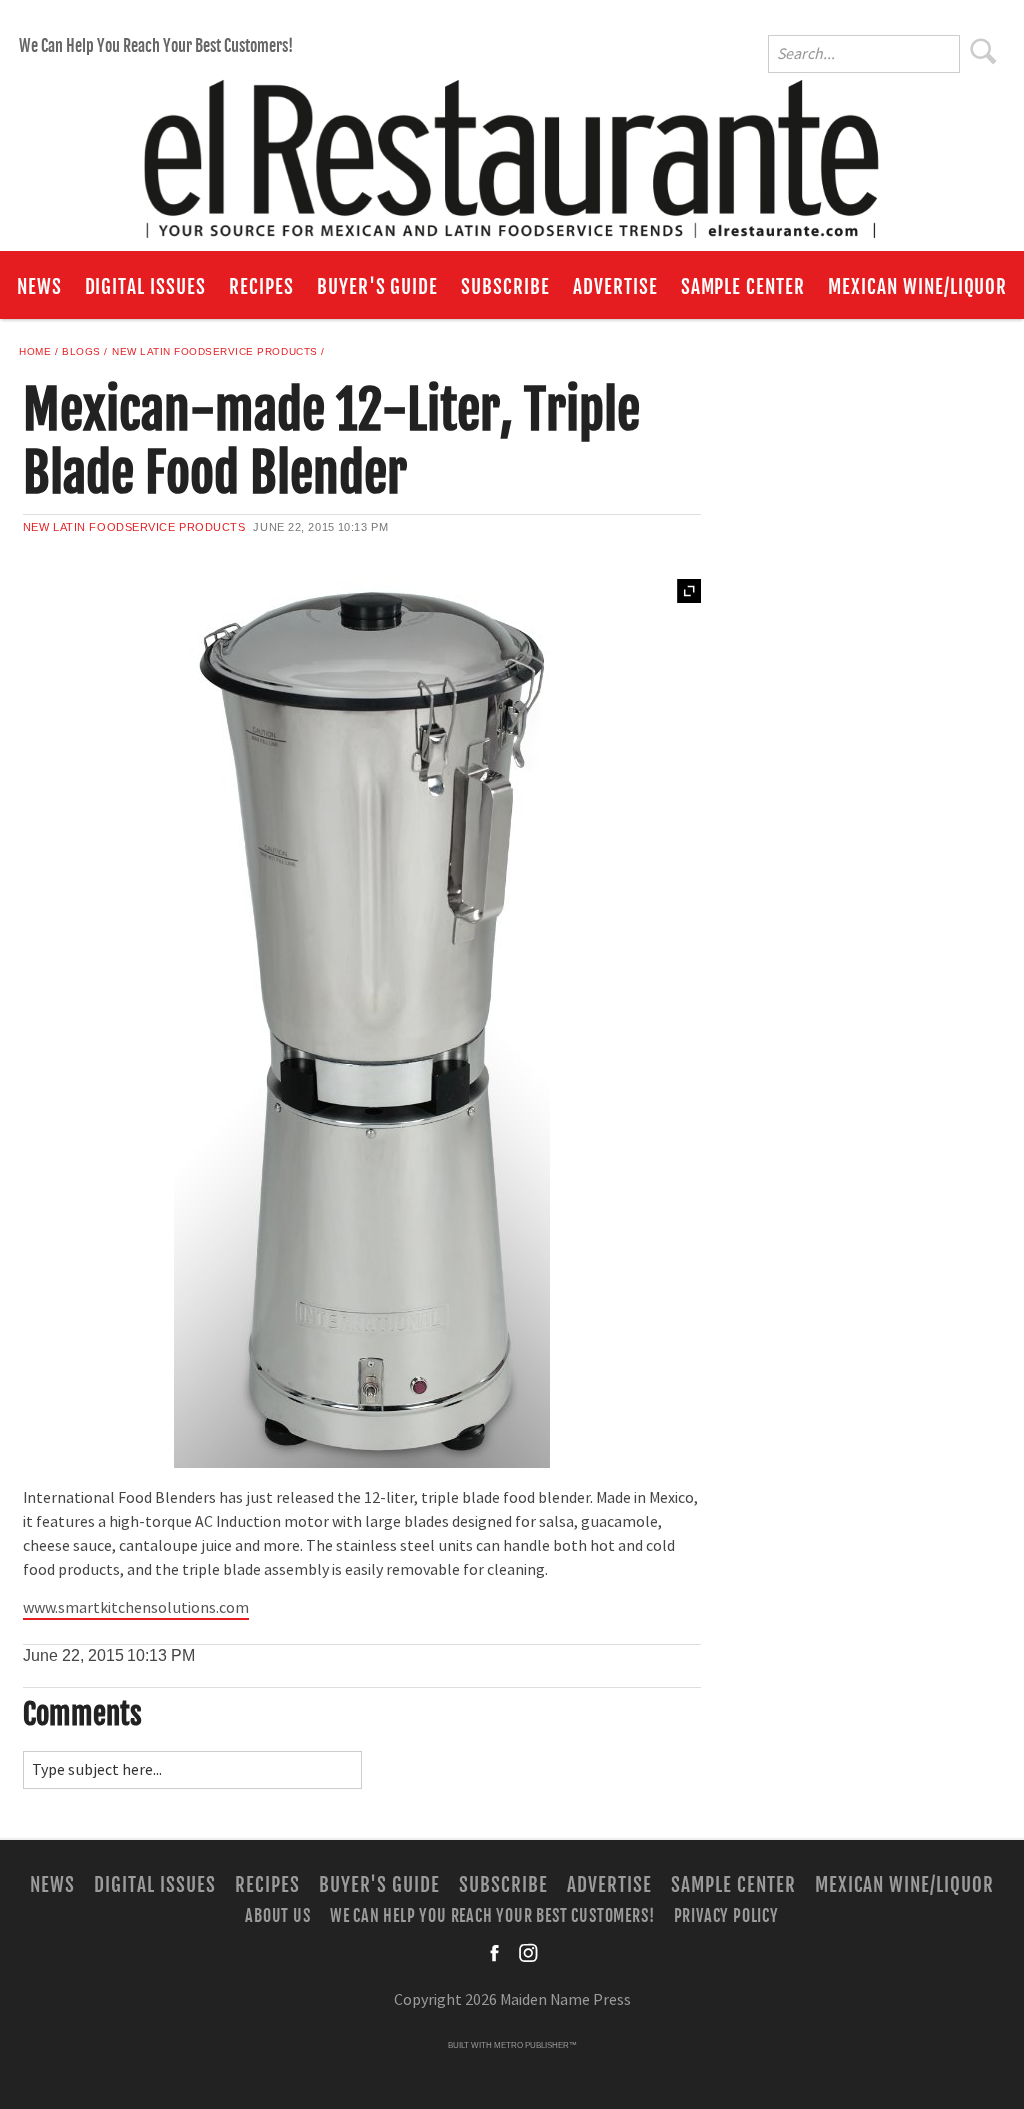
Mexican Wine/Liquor (917, 287)
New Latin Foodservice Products (215, 351)
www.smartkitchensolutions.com (136, 1608)
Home (35, 351)
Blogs (81, 351)
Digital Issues (145, 287)
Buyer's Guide (377, 287)
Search (984, 51)
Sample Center (743, 287)
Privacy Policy (726, 1916)
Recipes (261, 287)
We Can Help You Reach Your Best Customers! (156, 46)
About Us (277, 1916)
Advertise (615, 287)
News (39, 287)
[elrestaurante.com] (512, 150)
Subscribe (505, 287)
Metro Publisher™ (535, 2045)
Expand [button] (689, 591)
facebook (496, 1953)
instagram (528, 1953)
